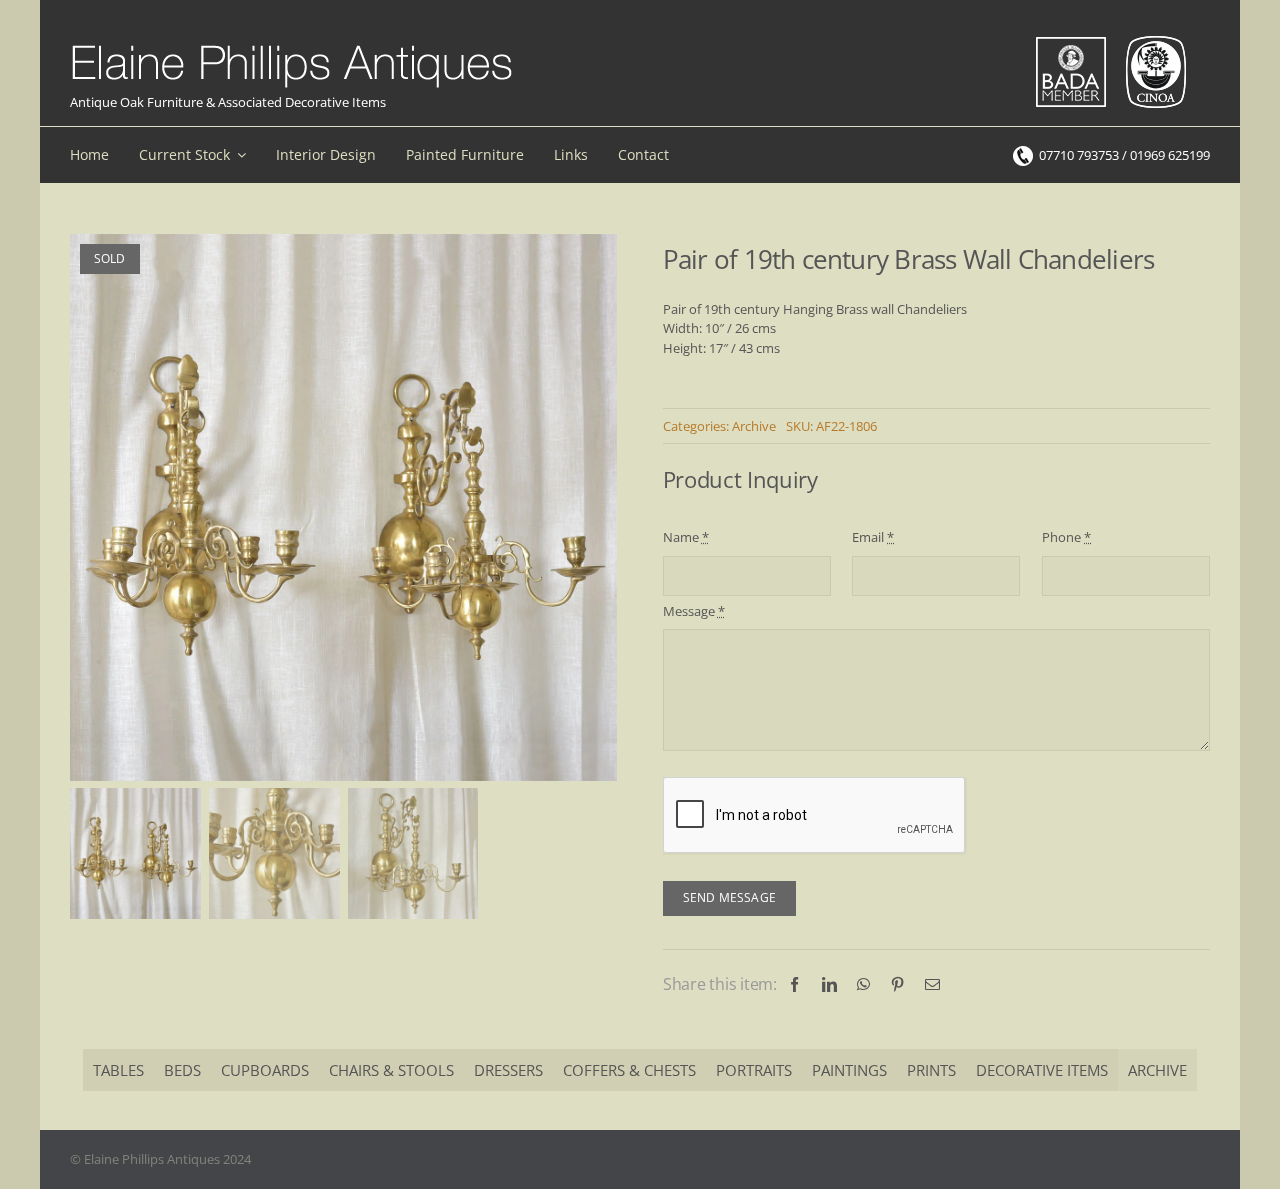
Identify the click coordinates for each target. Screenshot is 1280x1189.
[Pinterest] (897, 984)
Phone (1066, 537)
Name (686, 537)
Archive (754, 426)
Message (694, 611)
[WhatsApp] (863, 984)
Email (873, 537)
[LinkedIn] (829, 984)
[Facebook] (794, 984)
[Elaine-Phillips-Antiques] (291, 46)
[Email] (932, 984)
